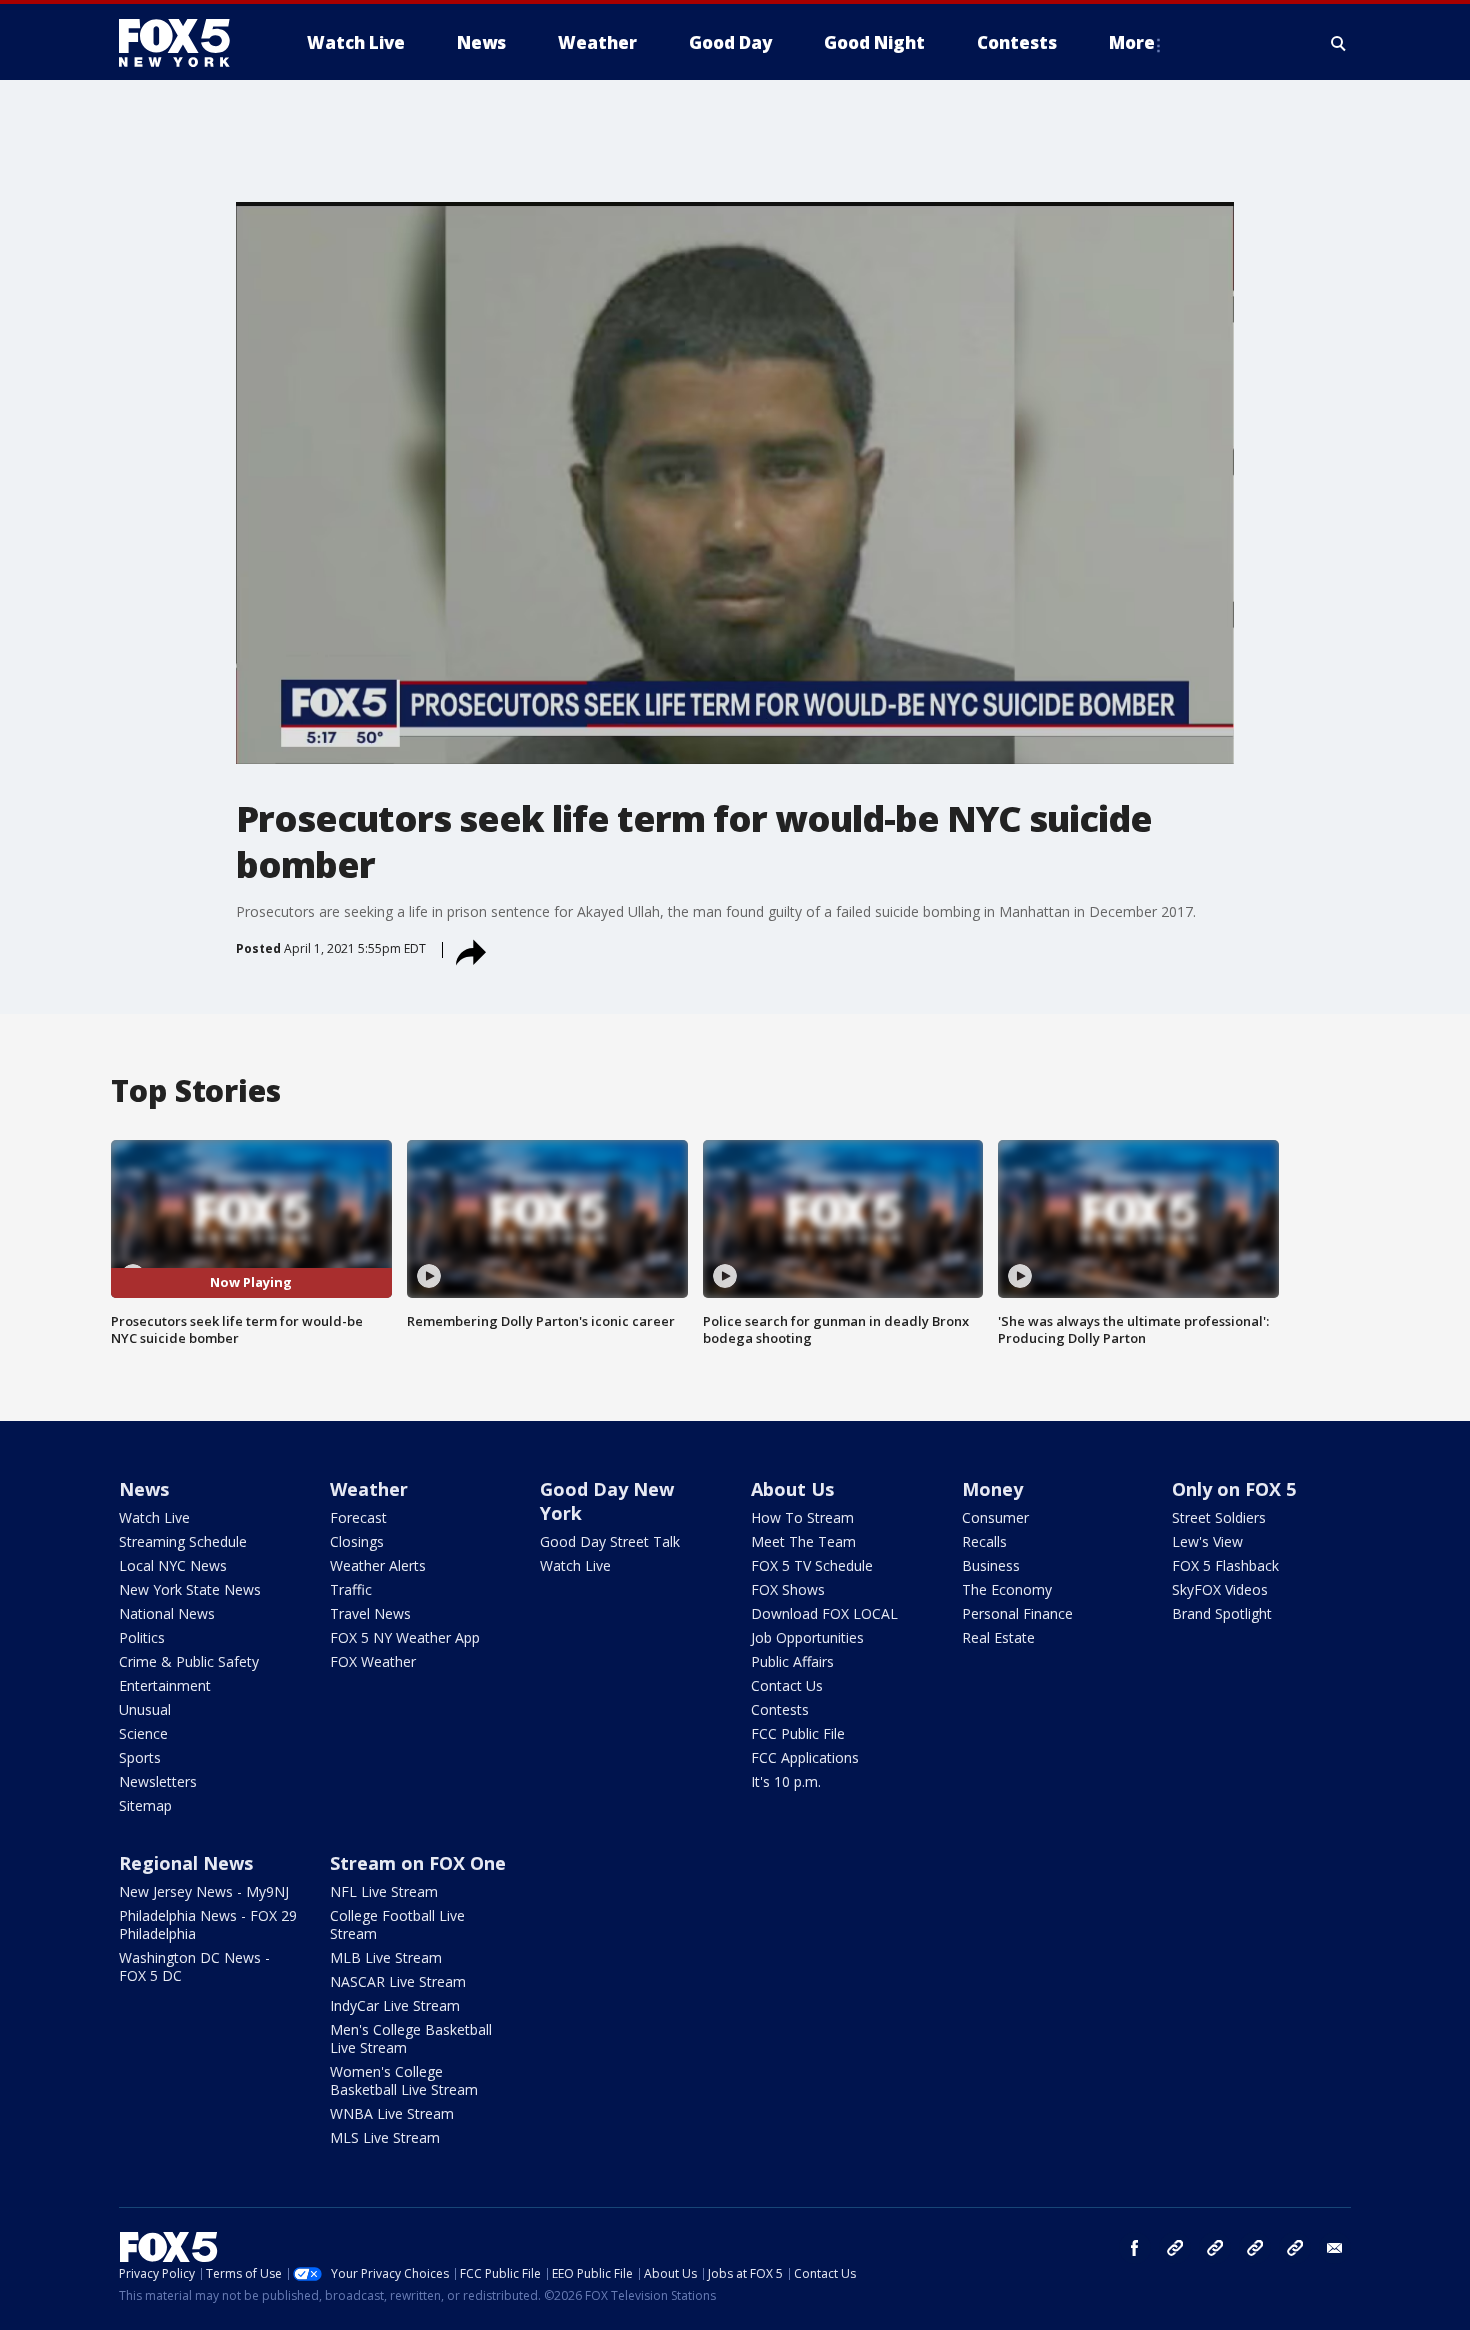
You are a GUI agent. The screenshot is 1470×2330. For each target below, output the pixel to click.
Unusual (145, 1709)
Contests (780, 1709)
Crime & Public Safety (189, 1661)
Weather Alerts (378, 1565)
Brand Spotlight (1222, 1613)
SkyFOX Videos (1220, 1589)
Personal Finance (1017, 1613)
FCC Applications (805, 1757)
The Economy (1007, 1589)
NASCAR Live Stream (398, 1981)
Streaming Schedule (183, 1541)
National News (167, 1613)
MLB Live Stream (386, 1957)
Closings (357, 1541)
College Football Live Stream (397, 1924)
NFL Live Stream (384, 1891)
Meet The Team (803, 1541)
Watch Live (154, 1517)
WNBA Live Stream (392, 2113)
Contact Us (787, 1685)
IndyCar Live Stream (395, 2005)
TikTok (1215, 2248)
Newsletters (158, 1781)
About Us (792, 1489)
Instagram (1175, 2248)
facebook (1135, 2248)
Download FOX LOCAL (824, 1613)
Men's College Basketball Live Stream (411, 2038)
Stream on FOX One (418, 1863)
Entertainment (165, 1685)
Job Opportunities (807, 1637)
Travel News (370, 1613)
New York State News (190, 1589)
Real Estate (998, 1637)
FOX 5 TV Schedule (812, 1565)
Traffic (351, 1589)
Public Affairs (792, 1661)
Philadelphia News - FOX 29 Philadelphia (208, 1924)
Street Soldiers (1219, 1517)
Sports (140, 1757)
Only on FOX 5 (1234, 1489)
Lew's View (1207, 1541)
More (1132, 42)
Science (143, 1733)
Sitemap (145, 1805)
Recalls (984, 1541)
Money (992, 1489)
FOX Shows (788, 1589)
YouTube (1255, 2248)
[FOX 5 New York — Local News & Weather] (185, 43)
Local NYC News (173, 1565)
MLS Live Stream (385, 2137)
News (144, 1489)
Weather (369, 1489)
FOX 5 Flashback (1225, 1565)
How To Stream (802, 1517)
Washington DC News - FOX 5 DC (194, 1966)
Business (991, 1565)
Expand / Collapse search (1339, 43)
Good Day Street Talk (610, 1541)
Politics (142, 1637)
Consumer (995, 1517)
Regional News (186, 1863)
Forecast (358, 1517)
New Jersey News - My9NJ (204, 1891)
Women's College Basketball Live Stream (404, 2080)
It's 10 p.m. (786, 1781)
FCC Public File (798, 1733)
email (1335, 2248)
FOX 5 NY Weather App (405, 1637)
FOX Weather (373, 1661)
